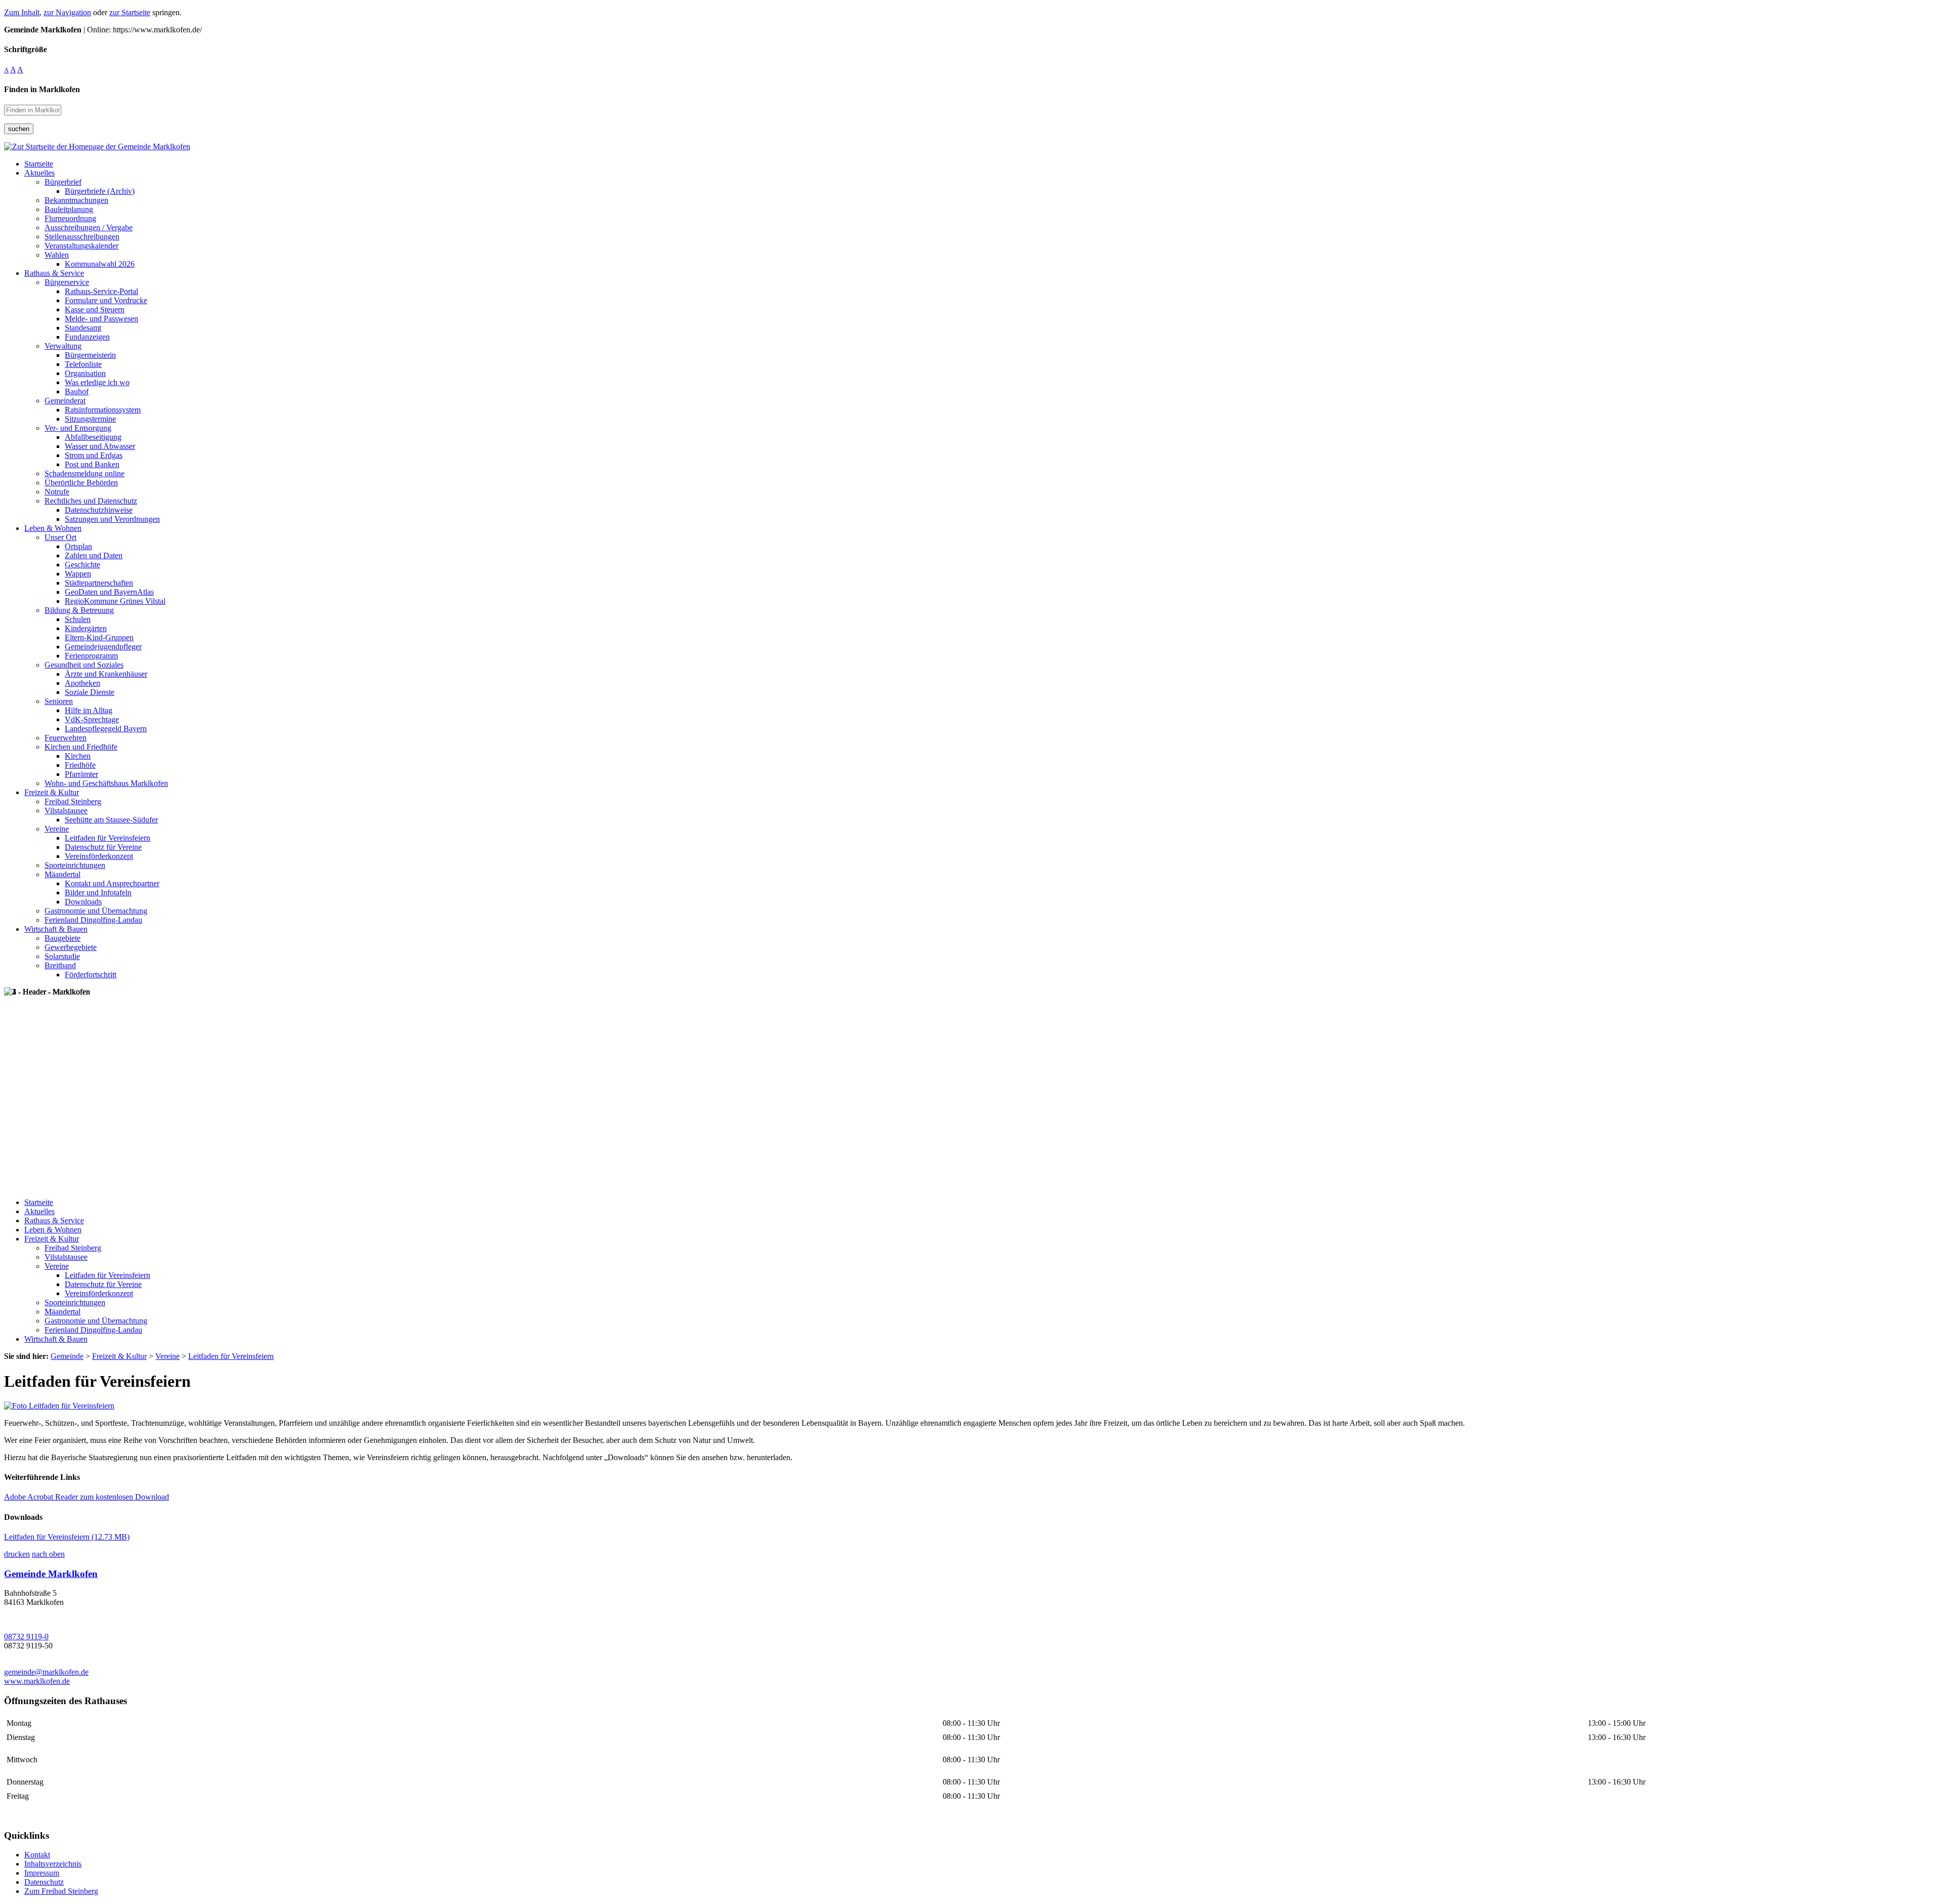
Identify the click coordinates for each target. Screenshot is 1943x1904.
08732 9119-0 (26, 1637)
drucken (17, 1554)
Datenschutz (44, 1882)
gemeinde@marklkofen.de (46, 1672)
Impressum (42, 1873)
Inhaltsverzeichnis (53, 1864)
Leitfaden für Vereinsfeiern (67, 1537)
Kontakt (37, 1855)
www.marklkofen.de (37, 1681)
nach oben (48, 1554)
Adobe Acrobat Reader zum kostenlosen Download (87, 1497)
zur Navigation (67, 12)
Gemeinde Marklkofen (51, 1574)
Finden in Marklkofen (42, 89)
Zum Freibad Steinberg (61, 1891)
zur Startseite (130, 12)
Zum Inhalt (22, 12)
